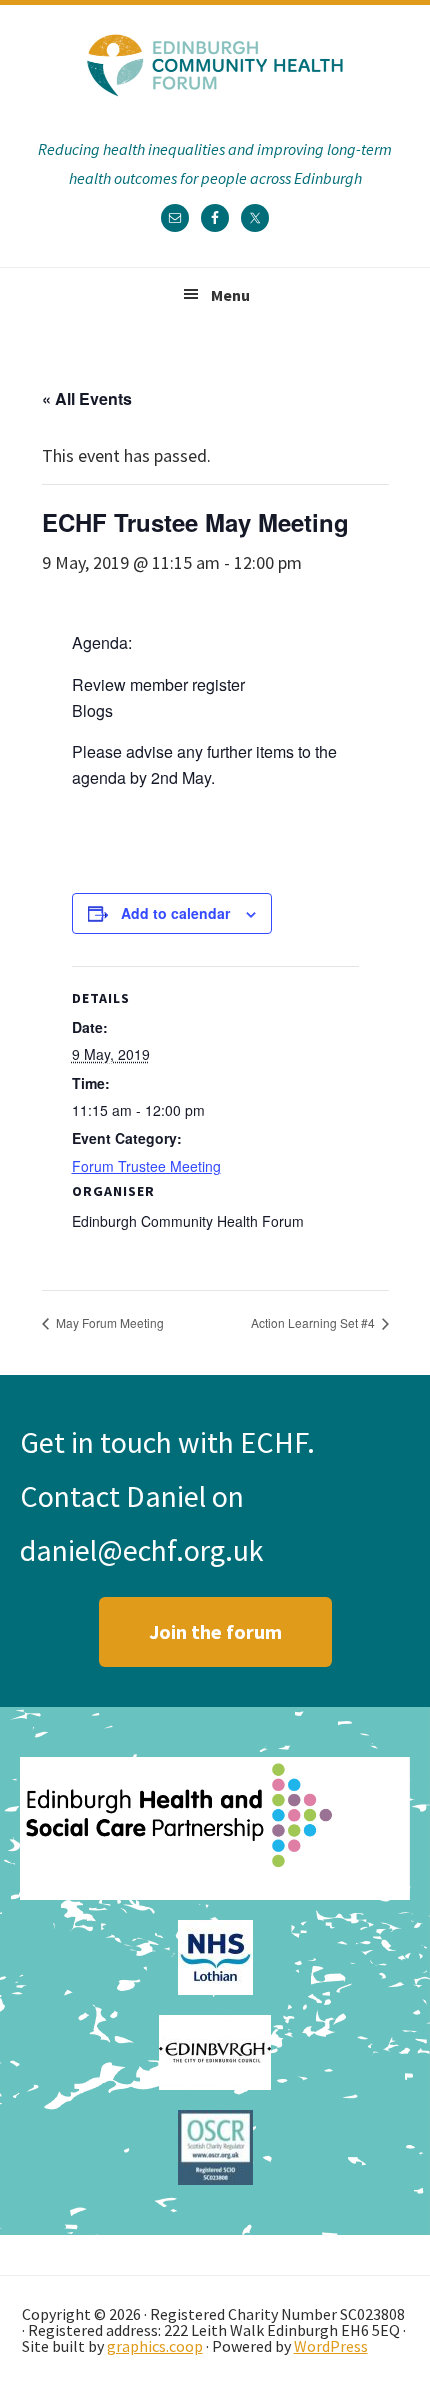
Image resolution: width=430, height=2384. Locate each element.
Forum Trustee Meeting (146, 1166)
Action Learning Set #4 (314, 1322)
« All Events (87, 398)
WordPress (331, 2346)
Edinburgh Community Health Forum (215, 65)
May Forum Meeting (108, 1322)
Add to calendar (175, 913)
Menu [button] (230, 295)
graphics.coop (155, 2346)
